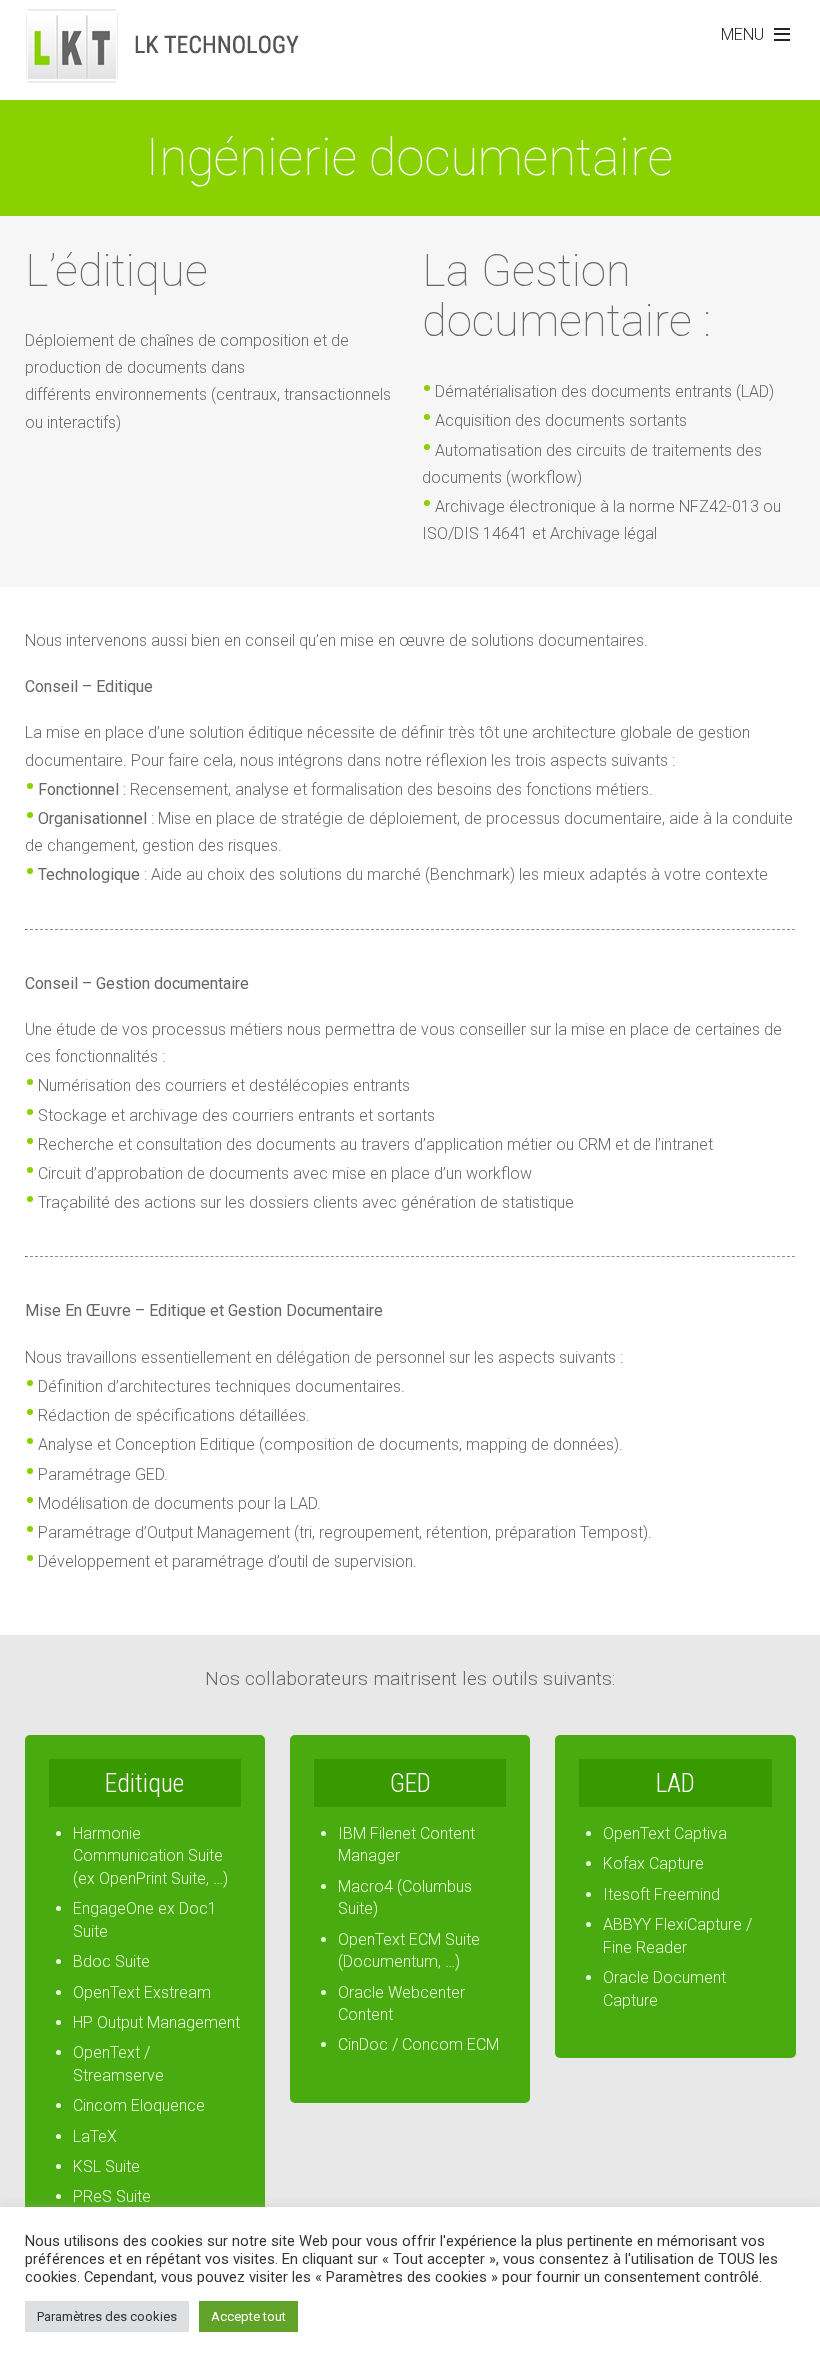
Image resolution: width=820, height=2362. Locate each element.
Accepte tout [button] (248, 2316)
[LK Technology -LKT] (164, 72)
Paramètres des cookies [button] (107, 2316)
